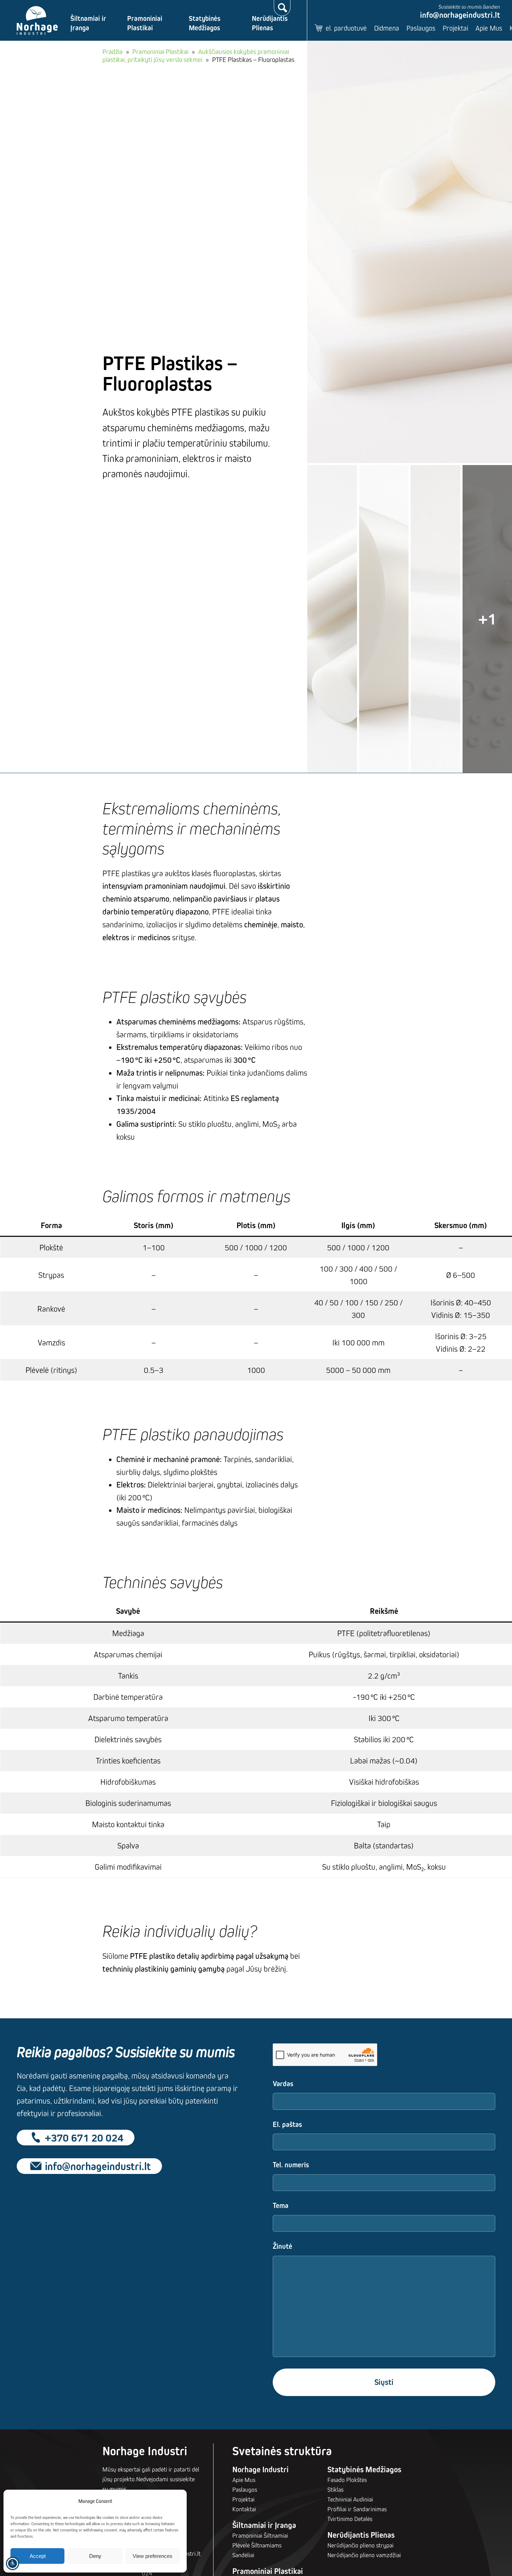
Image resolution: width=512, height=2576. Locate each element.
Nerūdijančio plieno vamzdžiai (364, 2555)
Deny (95, 2556)
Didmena (387, 28)
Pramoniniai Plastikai (145, 23)
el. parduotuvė (346, 28)
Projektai (455, 28)
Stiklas (335, 2489)
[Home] (37, 21)
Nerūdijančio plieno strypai (360, 2545)
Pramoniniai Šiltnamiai (260, 2535)
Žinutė (282, 2246)
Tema (281, 2205)
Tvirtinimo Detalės (350, 2519)
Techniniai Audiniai (350, 2499)
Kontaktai (244, 2509)
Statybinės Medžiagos (205, 23)
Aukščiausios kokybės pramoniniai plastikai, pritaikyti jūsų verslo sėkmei (196, 56)
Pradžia (113, 52)
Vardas (283, 2084)
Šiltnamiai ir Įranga (88, 23)
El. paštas (287, 2124)
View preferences (153, 2556)
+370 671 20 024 (84, 2138)
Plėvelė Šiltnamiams (257, 2545)
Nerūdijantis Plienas (270, 23)
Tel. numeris (291, 2165)
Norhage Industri (261, 2469)
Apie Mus (489, 28)
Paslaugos (421, 28)
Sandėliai (243, 2555)
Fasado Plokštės (347, 2480)
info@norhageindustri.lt (460, 15)
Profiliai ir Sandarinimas (357, 2509)
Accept (38, 2556)
